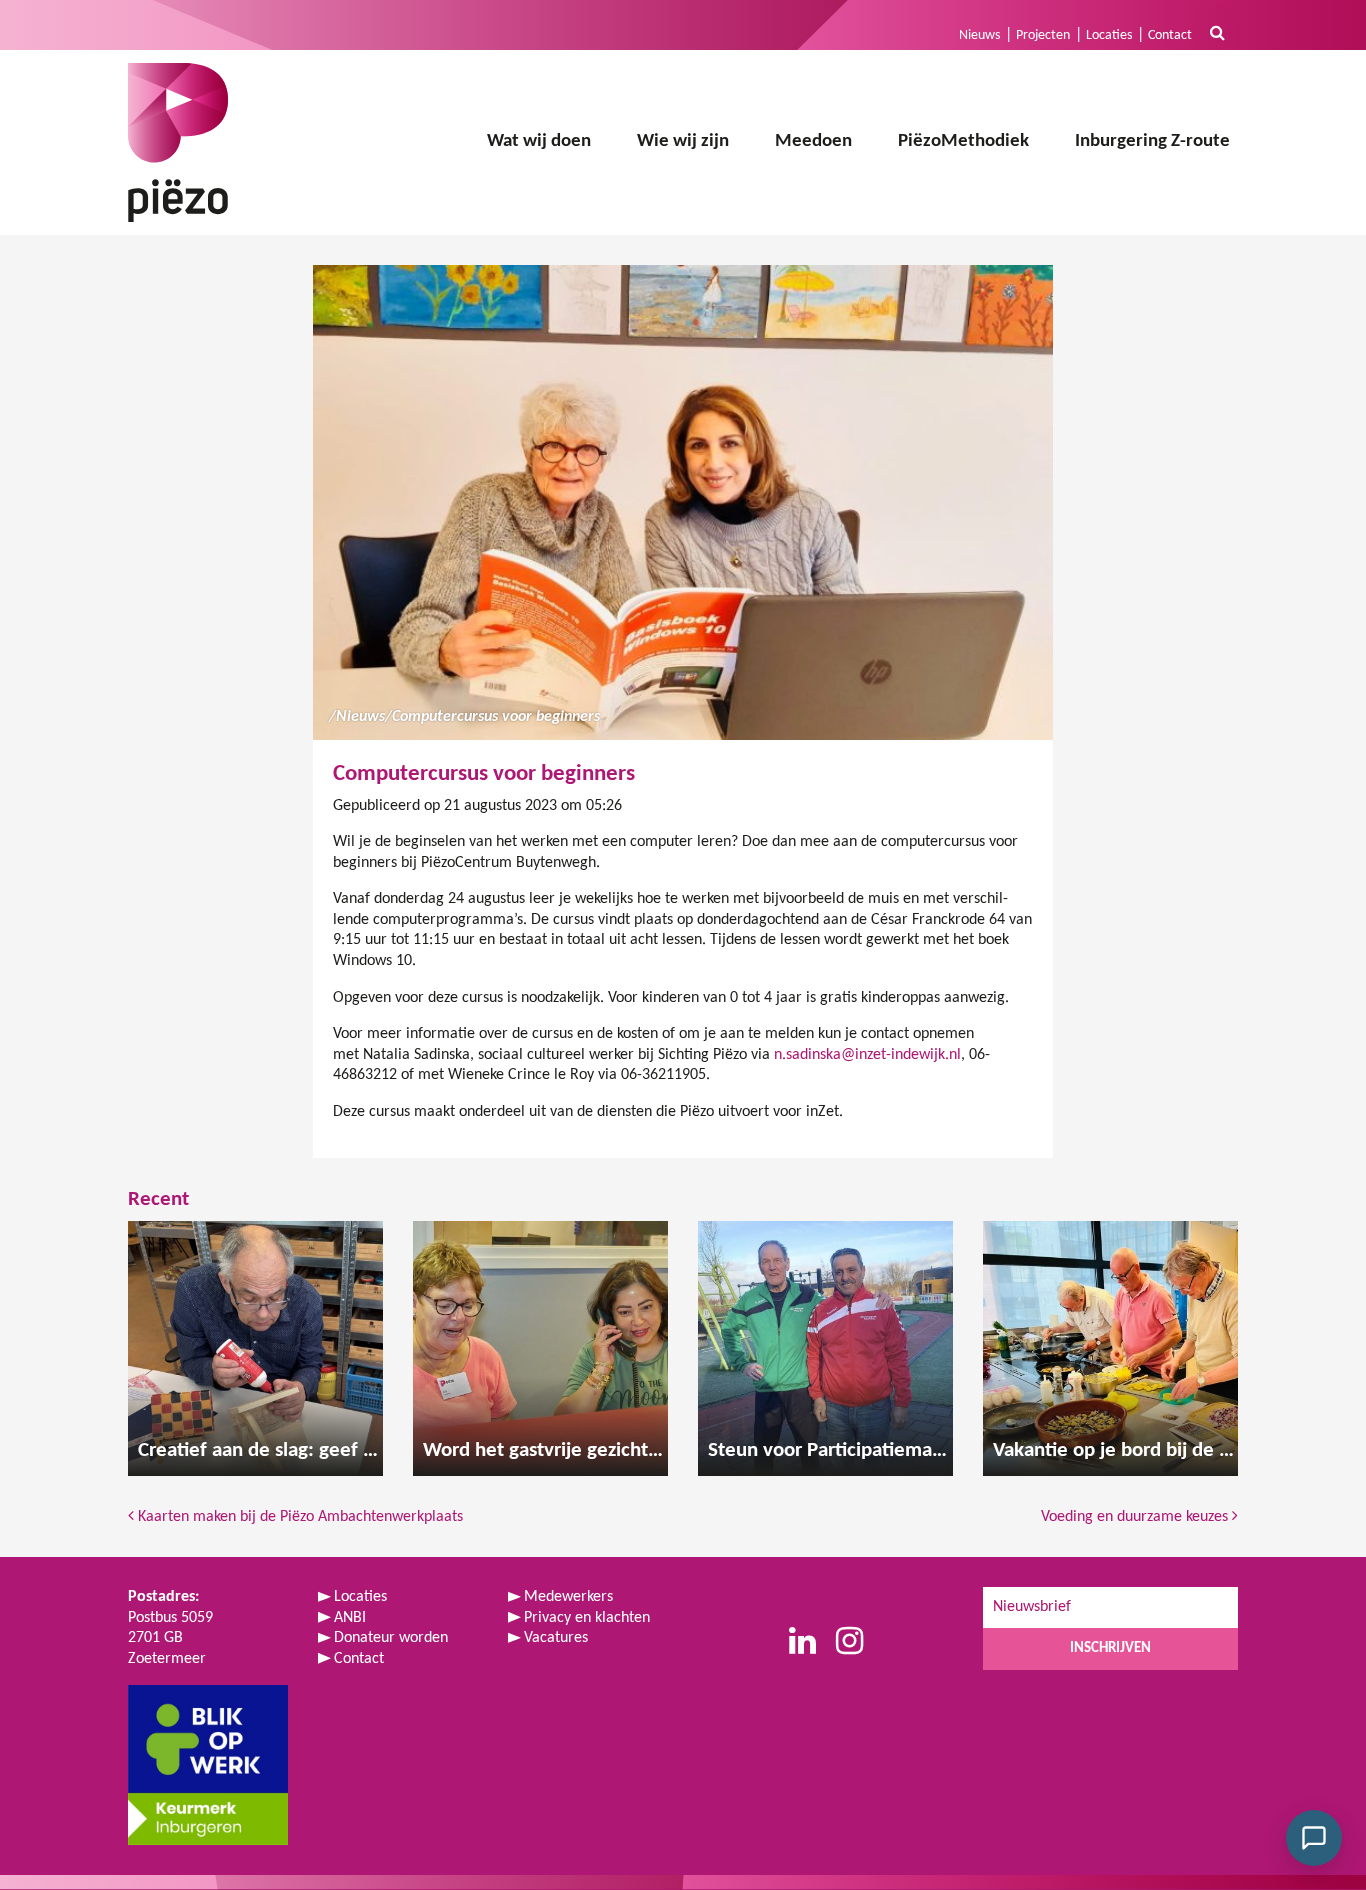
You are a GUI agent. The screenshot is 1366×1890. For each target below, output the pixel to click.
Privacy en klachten (587, 1618)
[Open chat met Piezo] (1314, 1838)
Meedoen (813, 141)
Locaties (1109, 35)
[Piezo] (178, 142)
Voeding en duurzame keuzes (1136, 1517)
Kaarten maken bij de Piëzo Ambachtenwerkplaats (298, 1517)
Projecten (1043, 35)
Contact (1170, 35)
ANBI (350, 1618)
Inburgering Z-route (1152, 141)
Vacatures (556, 1638)
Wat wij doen (539, 141)
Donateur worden (391, 1638)
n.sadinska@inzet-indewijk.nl (867, 1055)
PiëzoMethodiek (963, 141)
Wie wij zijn (683, 141)
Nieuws (979, 35)
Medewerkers (568, 1597)
